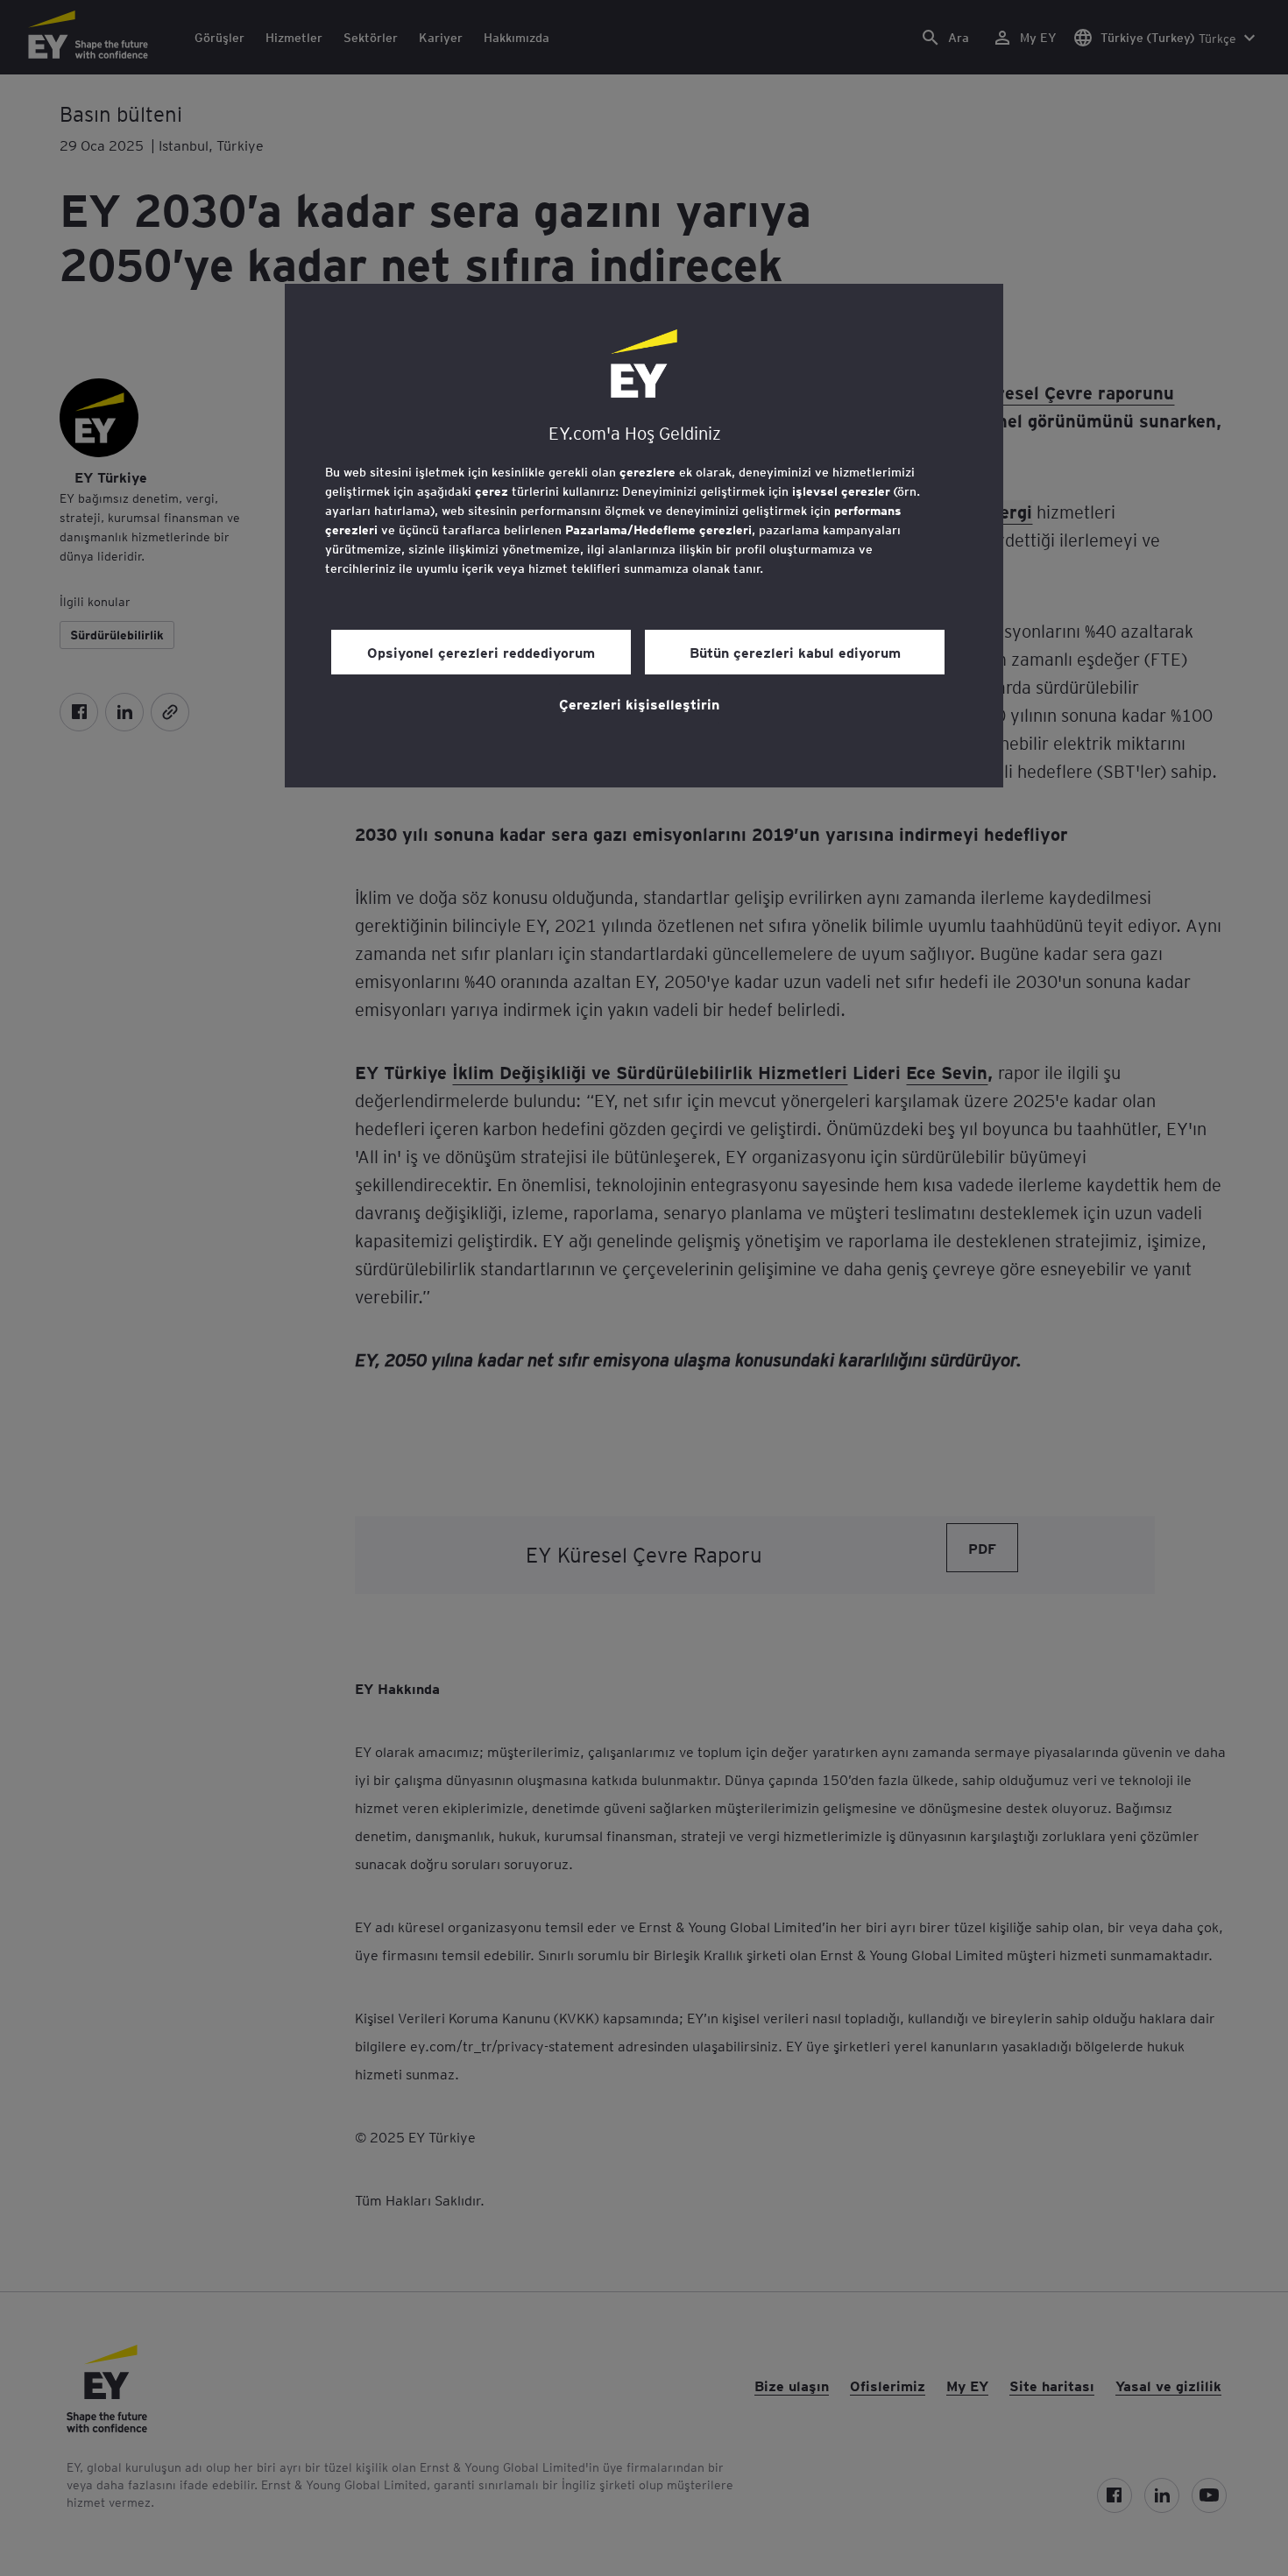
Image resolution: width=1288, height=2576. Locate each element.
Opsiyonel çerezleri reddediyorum (481, 652)
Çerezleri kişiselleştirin (639, 703)
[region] (644, 536)
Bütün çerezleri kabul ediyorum (795, 652)
